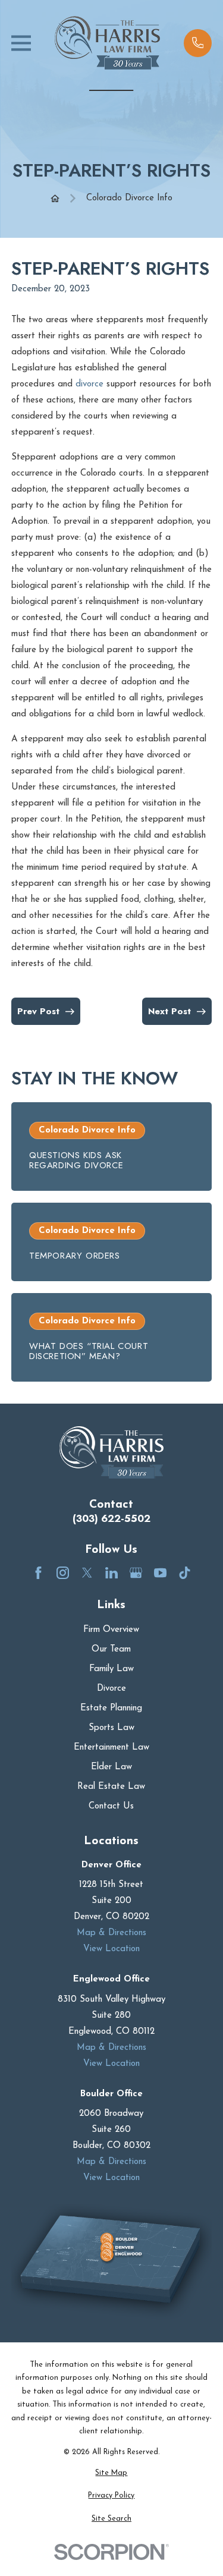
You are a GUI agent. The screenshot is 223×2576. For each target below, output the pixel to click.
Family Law (111, 1669)
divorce (89, 384)
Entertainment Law (111, 1748)
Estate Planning (111, 1708)
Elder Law (111, 1767)
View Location (111, 1949)
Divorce (111, 1689)
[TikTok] (185, 1573)
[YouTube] (160, 1573)
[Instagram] (63, 1573)
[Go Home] (55, 198)
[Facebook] (38, 1573)
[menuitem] (111, 2473)
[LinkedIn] (111, 1573)
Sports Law (111, 1728)
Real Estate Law (111, 1787)
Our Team (111, 1649)
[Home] (108, 43)
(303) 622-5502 (111, 1519)
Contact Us (111, 1806)
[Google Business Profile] (136, 1573)
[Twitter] (87, 1573)
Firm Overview (111, 1630)
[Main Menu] (21, 43)
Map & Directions (111, 1933)
